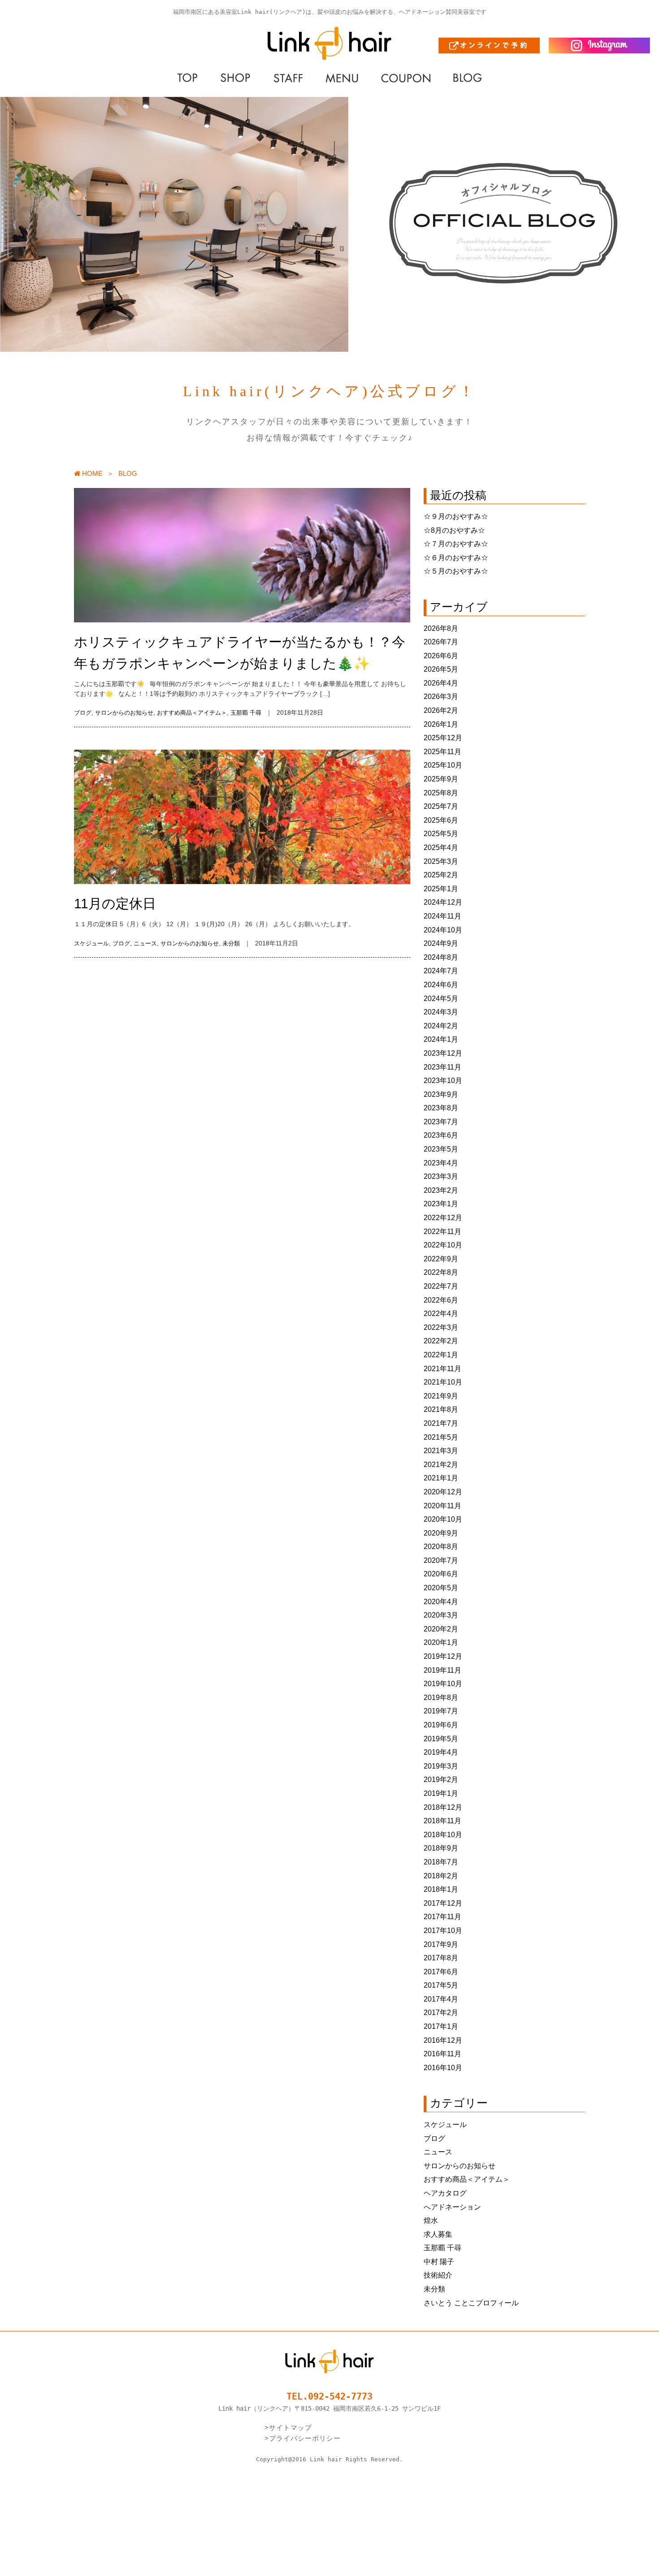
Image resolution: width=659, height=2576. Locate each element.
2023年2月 (441, 1190)
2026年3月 (441, 697)
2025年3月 (441, 861)
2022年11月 (442, 1232)
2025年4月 (441, 848)
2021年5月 (441, 1437)
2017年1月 (441, 2026)
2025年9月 (441, 779)
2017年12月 (443, 1903)
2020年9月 (441, 1533)
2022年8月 (441, 1272)
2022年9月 (441, 1259)
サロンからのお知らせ (124, 713)
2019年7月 (441, 1711)
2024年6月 (441, 985)
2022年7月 (441, 1286)
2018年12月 (443, 1807)
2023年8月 (441, 1108)
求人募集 (438, 2234)
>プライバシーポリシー (303, 2438)
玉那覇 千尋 (246, 713)
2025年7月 (441, 806)
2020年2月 (441, 1629)
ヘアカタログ (445, 2193)
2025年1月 (441, 889)
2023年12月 (443, 1053)
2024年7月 (441, 971)
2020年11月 (442, 1506)
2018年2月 (441, 1876)
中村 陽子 (439, 2262)
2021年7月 (441, 1423)
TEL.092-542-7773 (329, 2396)
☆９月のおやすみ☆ (456, 516)
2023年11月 (442, 1067)
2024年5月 (441, 999)
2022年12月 (443, 1218)
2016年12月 (443, 2040)
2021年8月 (441, 1409)
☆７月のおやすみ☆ (456, 544)
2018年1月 (441, 1889)
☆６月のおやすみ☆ (456, 558)
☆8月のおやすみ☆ (454, 530)
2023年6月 (441, 1135)
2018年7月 (441, 1862)
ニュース (145, 943)
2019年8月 (441, 1698)
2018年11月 (442, 1821)
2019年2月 (441, 1780)
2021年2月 (441, 1465)
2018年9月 (441, 1848)
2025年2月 (441, 875)
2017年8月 (441, 1958)
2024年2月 (441, 1026)
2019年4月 (441, 1752)
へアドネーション (452, 2207)
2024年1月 (441, 1039)
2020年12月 (443, 1492)
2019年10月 (443, 1684)
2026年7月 (441, 642)
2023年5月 (441, 1149)
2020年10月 (443, 1519)
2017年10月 (443, 1931)
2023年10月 (443, 1081)
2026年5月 (441, 669)
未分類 (231, 943)
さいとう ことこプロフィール (471, 2303)
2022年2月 (441, 1341)
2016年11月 (442, 2054)
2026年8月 (441, 628)
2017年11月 (442, 1917)
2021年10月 (443, 1382)
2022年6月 (441, 1300)
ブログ (83, 713)
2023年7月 (441, 1122)
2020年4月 (441, 1602)
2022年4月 (441, 1314)
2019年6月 (441, 1725)
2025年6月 (441, 820)
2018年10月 (443, 1835)
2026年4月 (441, 683)
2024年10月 (443, 930)
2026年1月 (441, 724)
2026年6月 (441, 656)
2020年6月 (441, 1574)
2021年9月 (441, 1396)
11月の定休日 (115, 904)
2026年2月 (441, 710)
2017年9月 (441, 1944)
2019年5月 (441, 1739)
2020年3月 (441, 1615)
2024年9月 (441, 943)
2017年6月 (441, 1972)
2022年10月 (443, 1245)
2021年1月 (441, 1478)
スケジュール (91, 943)
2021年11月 (442, 1369)
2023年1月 (441, 1204)
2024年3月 (441, 1012)
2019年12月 (443, 1656)
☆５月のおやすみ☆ (456, 571)
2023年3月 (441, 1176)
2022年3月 (441, 1327)
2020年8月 (441, 1547)
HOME (91, 473)
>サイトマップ (288, 2427)
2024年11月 (442, 916)
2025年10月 (443, 765)
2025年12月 (443, 738)
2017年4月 (441, 1999)
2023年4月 (441, 1163)
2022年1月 (441, 1355)
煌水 (431, 2220)
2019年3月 (441, 1766)
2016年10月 (443, 2068)
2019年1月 (441, 1793)
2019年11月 (442, 1670)
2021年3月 (441, 1451)
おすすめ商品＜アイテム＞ (192, 713)
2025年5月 (441, 834)
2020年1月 (441, 1642)
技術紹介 (438, 2275)
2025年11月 (442, 752)
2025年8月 (441, 793)
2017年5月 (441, 1985)
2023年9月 (441, 1094)
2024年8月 (441, 957)
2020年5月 (441, 1588)
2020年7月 (441, 1560)
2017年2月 (441, 2013)
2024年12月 (443, 902)
